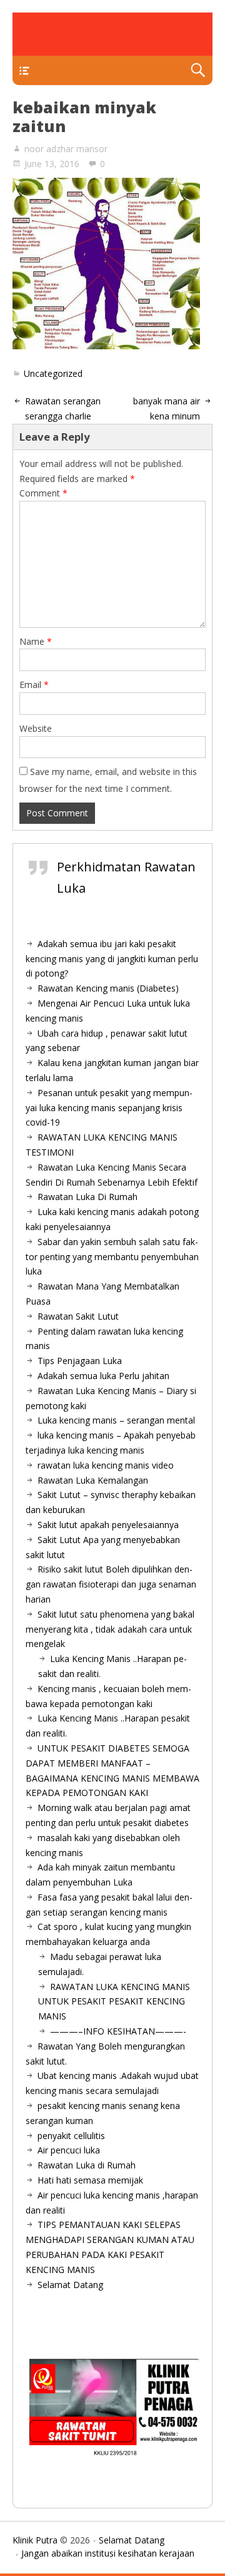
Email (34, 685)
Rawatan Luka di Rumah (87, 2165)
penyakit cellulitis (71, 2136)
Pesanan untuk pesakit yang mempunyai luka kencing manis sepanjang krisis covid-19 (109, 1108)
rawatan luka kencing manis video (106, 1465)
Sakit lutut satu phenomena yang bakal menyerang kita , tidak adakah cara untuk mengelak (110, 1629)
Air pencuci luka (69, 2150)
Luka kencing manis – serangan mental (116, 1420)
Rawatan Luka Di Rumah (87, 1197)
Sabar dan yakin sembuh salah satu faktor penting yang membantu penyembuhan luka (112, 1257)
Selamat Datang (70, 2285)
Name (36, 641)
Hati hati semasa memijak (90, 2180)
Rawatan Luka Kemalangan (93, 1480)
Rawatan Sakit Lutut (78, 1316)
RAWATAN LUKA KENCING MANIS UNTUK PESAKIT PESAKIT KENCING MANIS (114, 2002)
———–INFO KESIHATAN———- (118, 2031)
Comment (43, 493)
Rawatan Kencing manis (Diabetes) (108, 988)
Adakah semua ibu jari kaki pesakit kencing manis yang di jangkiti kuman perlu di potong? (112, 959)
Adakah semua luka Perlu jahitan (103, 1376)
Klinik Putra (35, 2540)
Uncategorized (53, 373)
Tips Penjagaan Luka (80, 1361)
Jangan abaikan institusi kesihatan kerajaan (108, 2553)
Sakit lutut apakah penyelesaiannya (108, 1525)
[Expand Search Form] (198, 70)
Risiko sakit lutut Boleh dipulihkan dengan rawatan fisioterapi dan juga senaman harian (111, 1584)
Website (36, 728)
